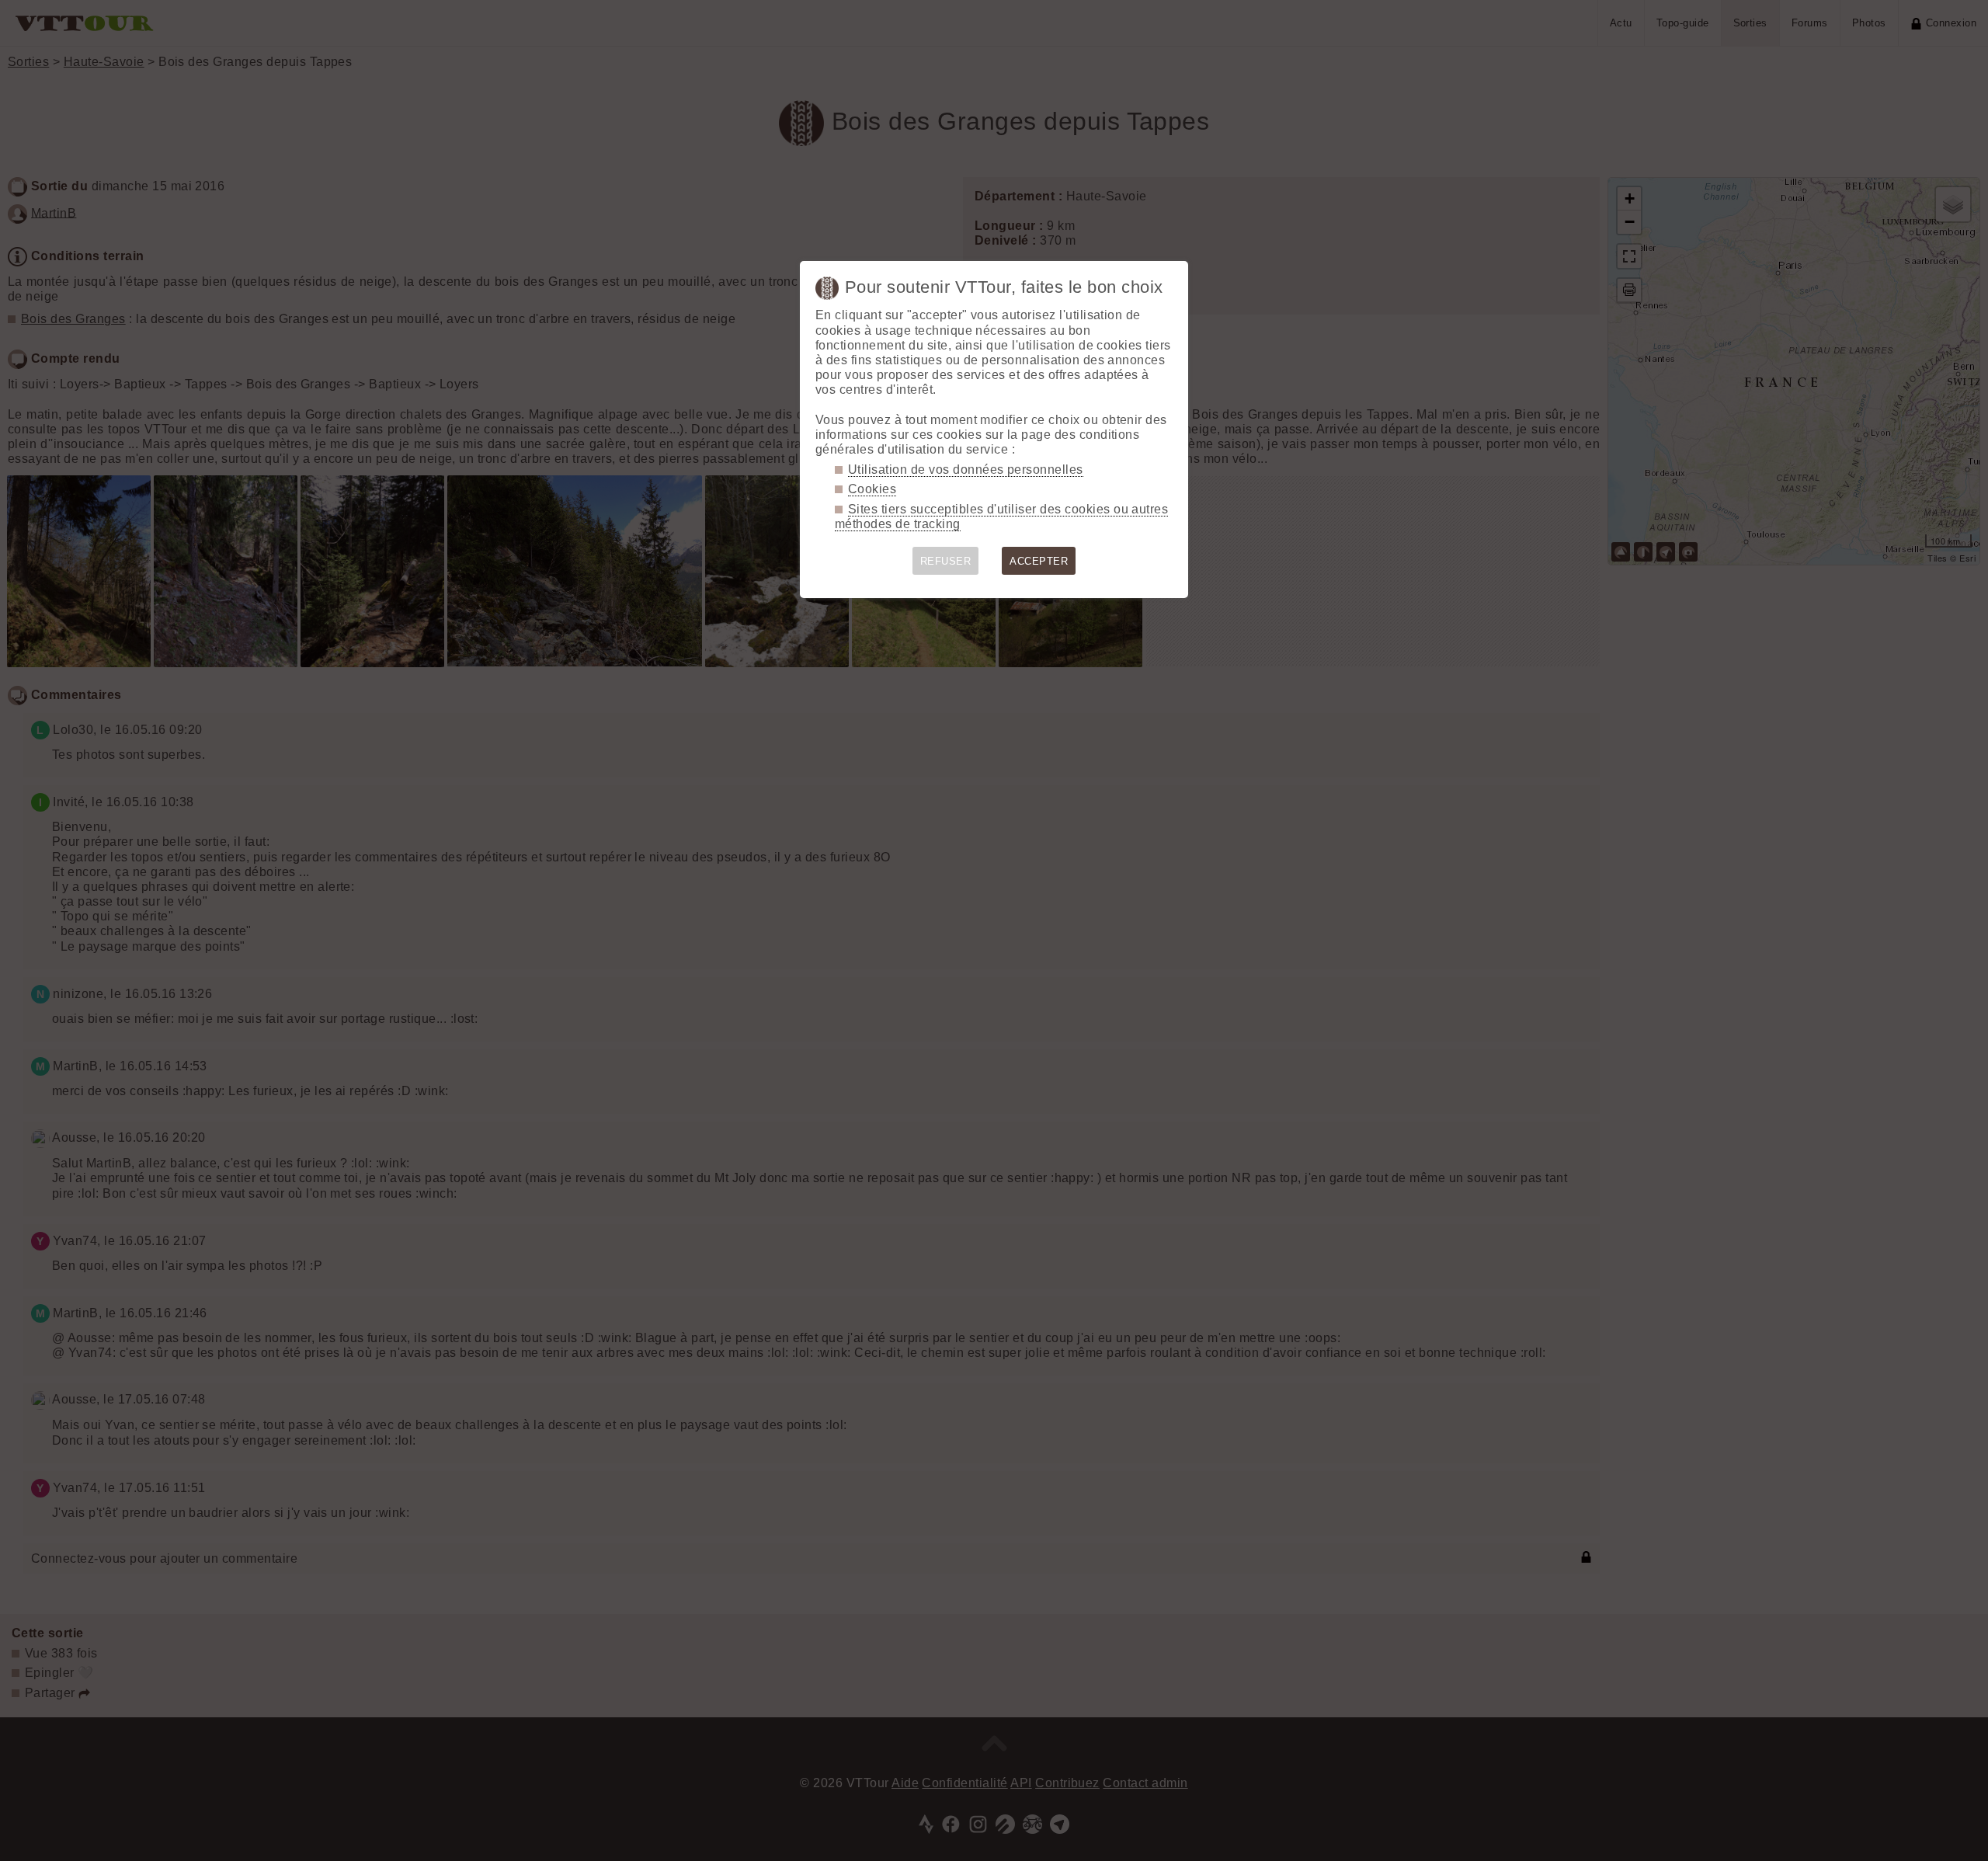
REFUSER (945, 561)
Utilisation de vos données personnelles (966, 470)
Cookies (872, 489)
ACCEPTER (1039, 561)
